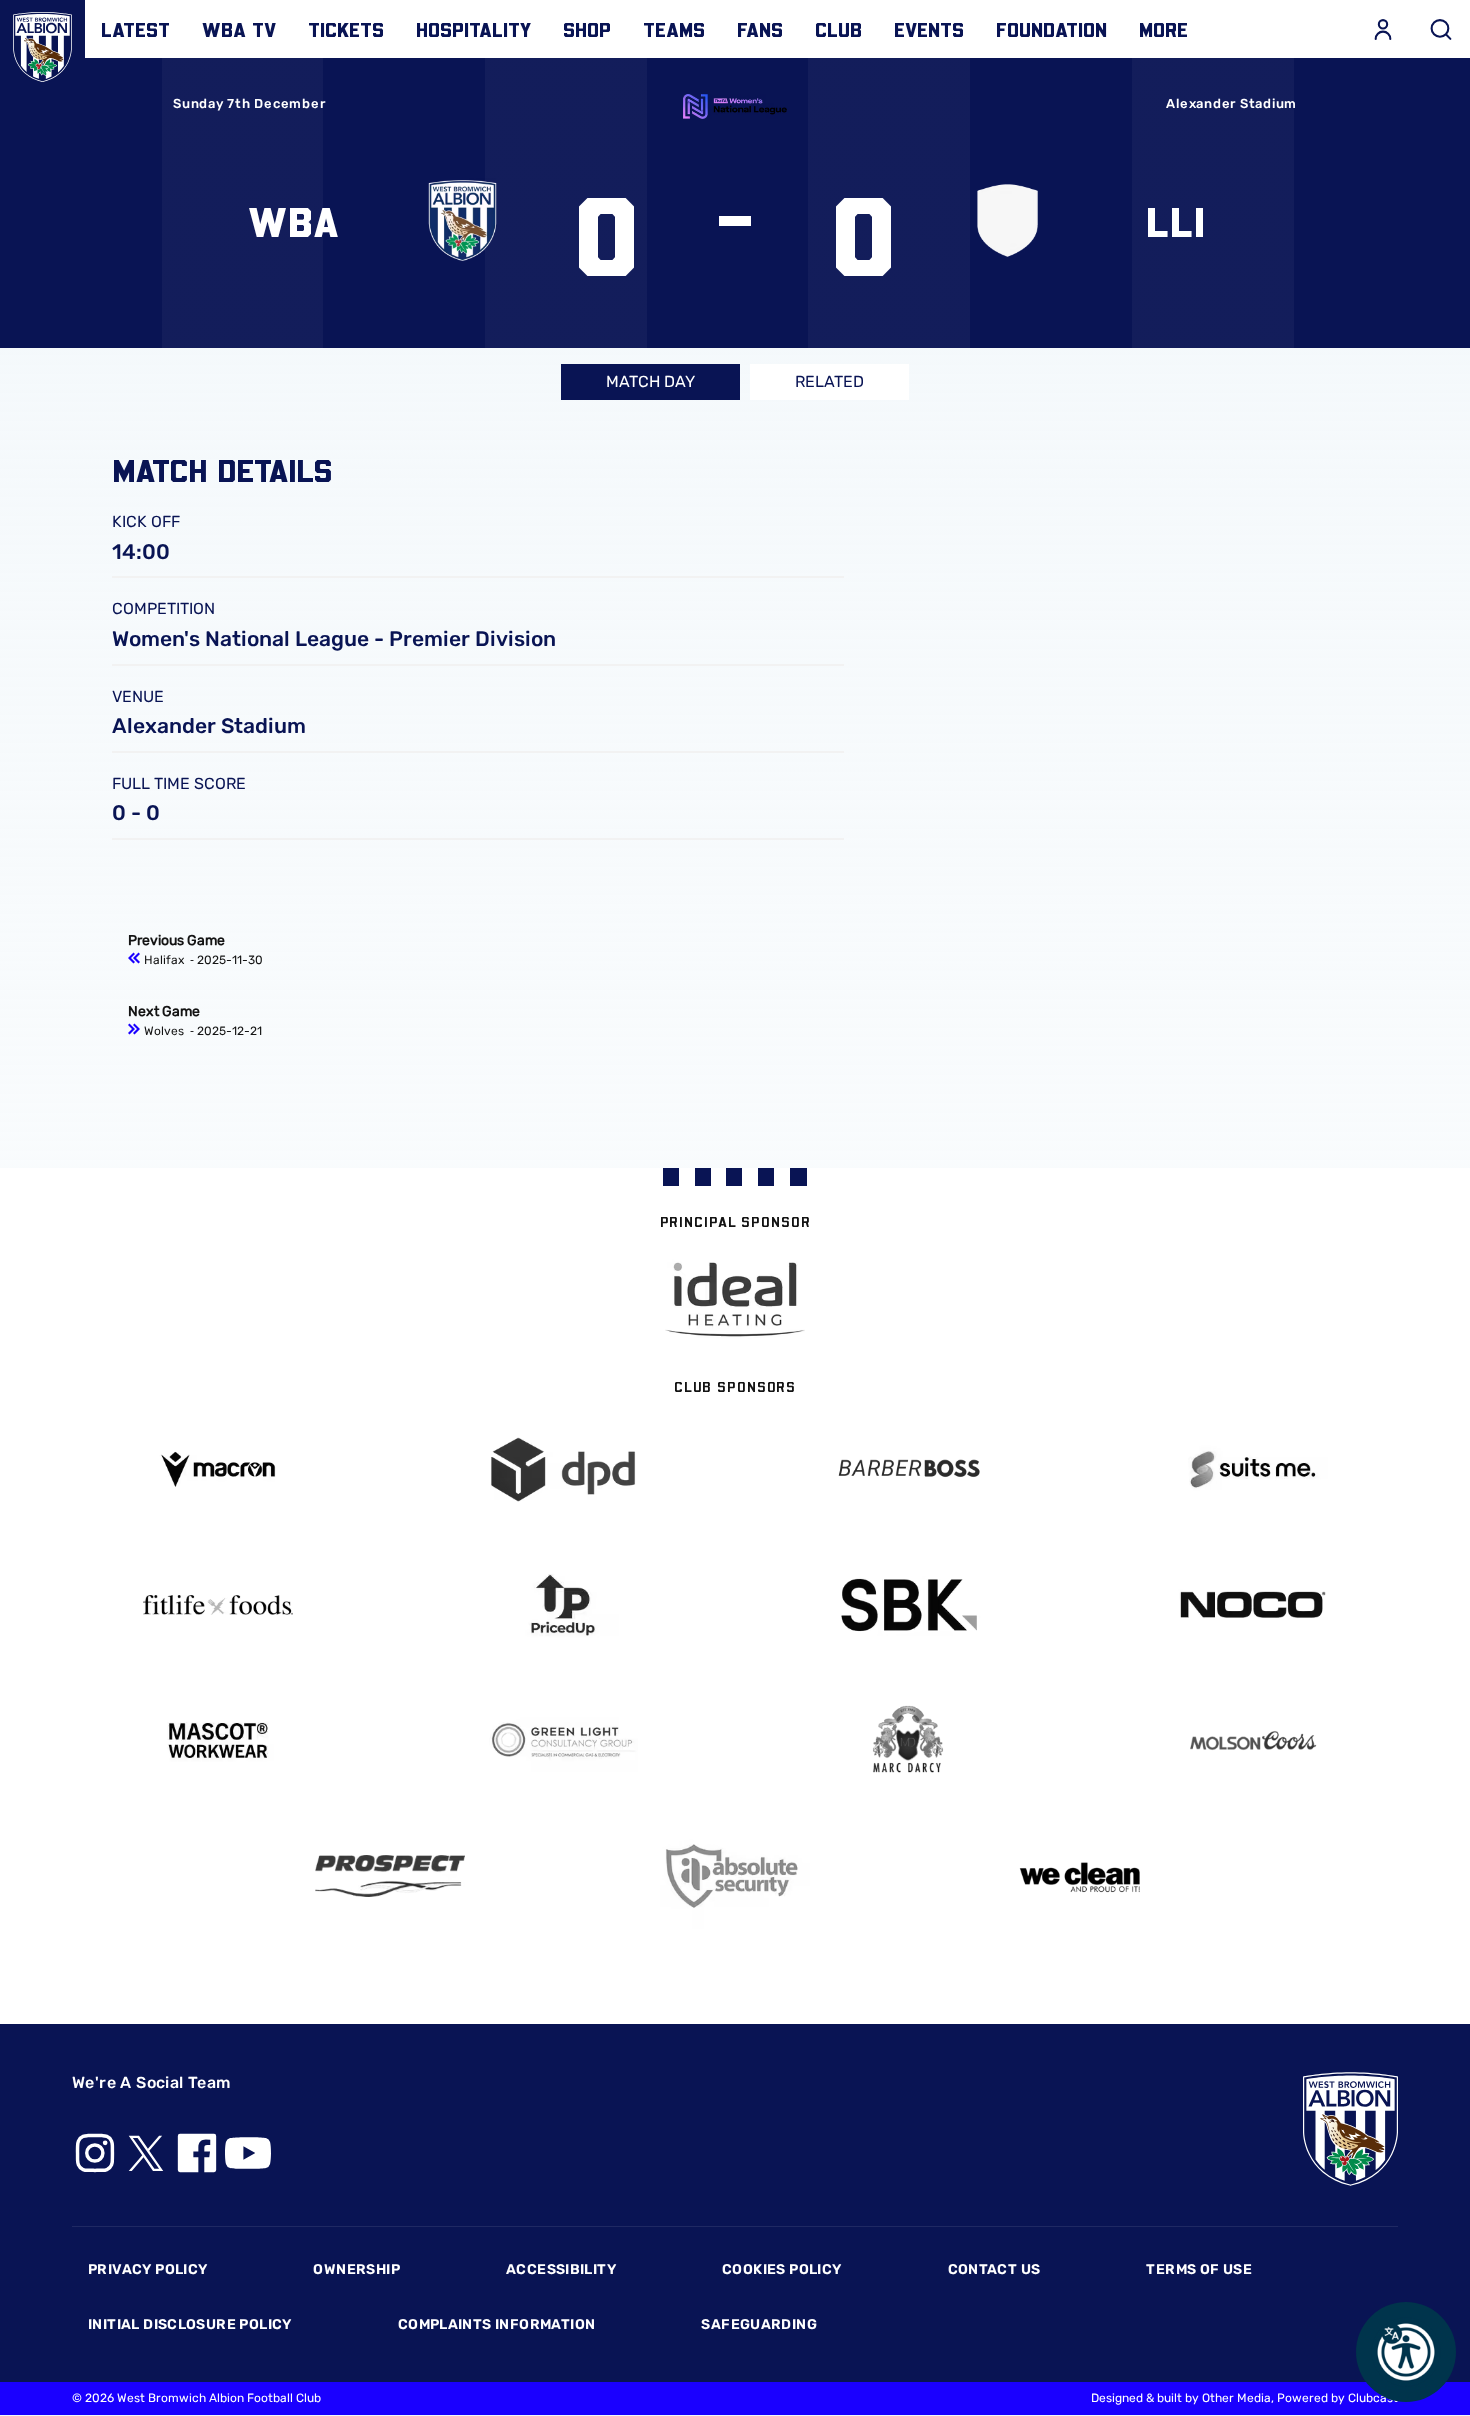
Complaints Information (497, 2324)
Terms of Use (1199, 2269)
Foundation (1051, 29)
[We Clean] (1080, 1875)
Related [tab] (829, 381)
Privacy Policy (147, 2269)
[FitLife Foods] (217, 1605)
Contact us (994, 2269)
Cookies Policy (781, 2269)
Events (929, 29)
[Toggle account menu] (1383, 29)
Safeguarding (759, 2324)
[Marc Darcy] (907, 1740)
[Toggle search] (1441, 29)
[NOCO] (1252, 1604)
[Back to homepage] (42, 42)
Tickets (346, 29)
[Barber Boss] (907, 1469)
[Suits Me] (1252, 1469)
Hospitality (473, 29)
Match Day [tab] (650, 381)
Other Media (1236, 2398)
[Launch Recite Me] (1406, 2352)
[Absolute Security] (735, 1876)
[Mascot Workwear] (217, 1740)
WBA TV (239, 29)
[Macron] (217, 1469)
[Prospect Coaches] (390, 1876)
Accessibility (561, 2269)
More (1163, 29)
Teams (674, 29)
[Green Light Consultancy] (562, 1740)
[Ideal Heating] (735, 1299)
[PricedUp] (562, 1605)
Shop (587, 29)
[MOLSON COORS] (1252, 1740)
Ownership (356, 2269)
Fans (760, 29)
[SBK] (907, 1605)
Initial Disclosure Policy (190, 2324)
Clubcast (1373, 2398)
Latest (135, 29)
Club (838, 29)
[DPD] (562, 1469)
